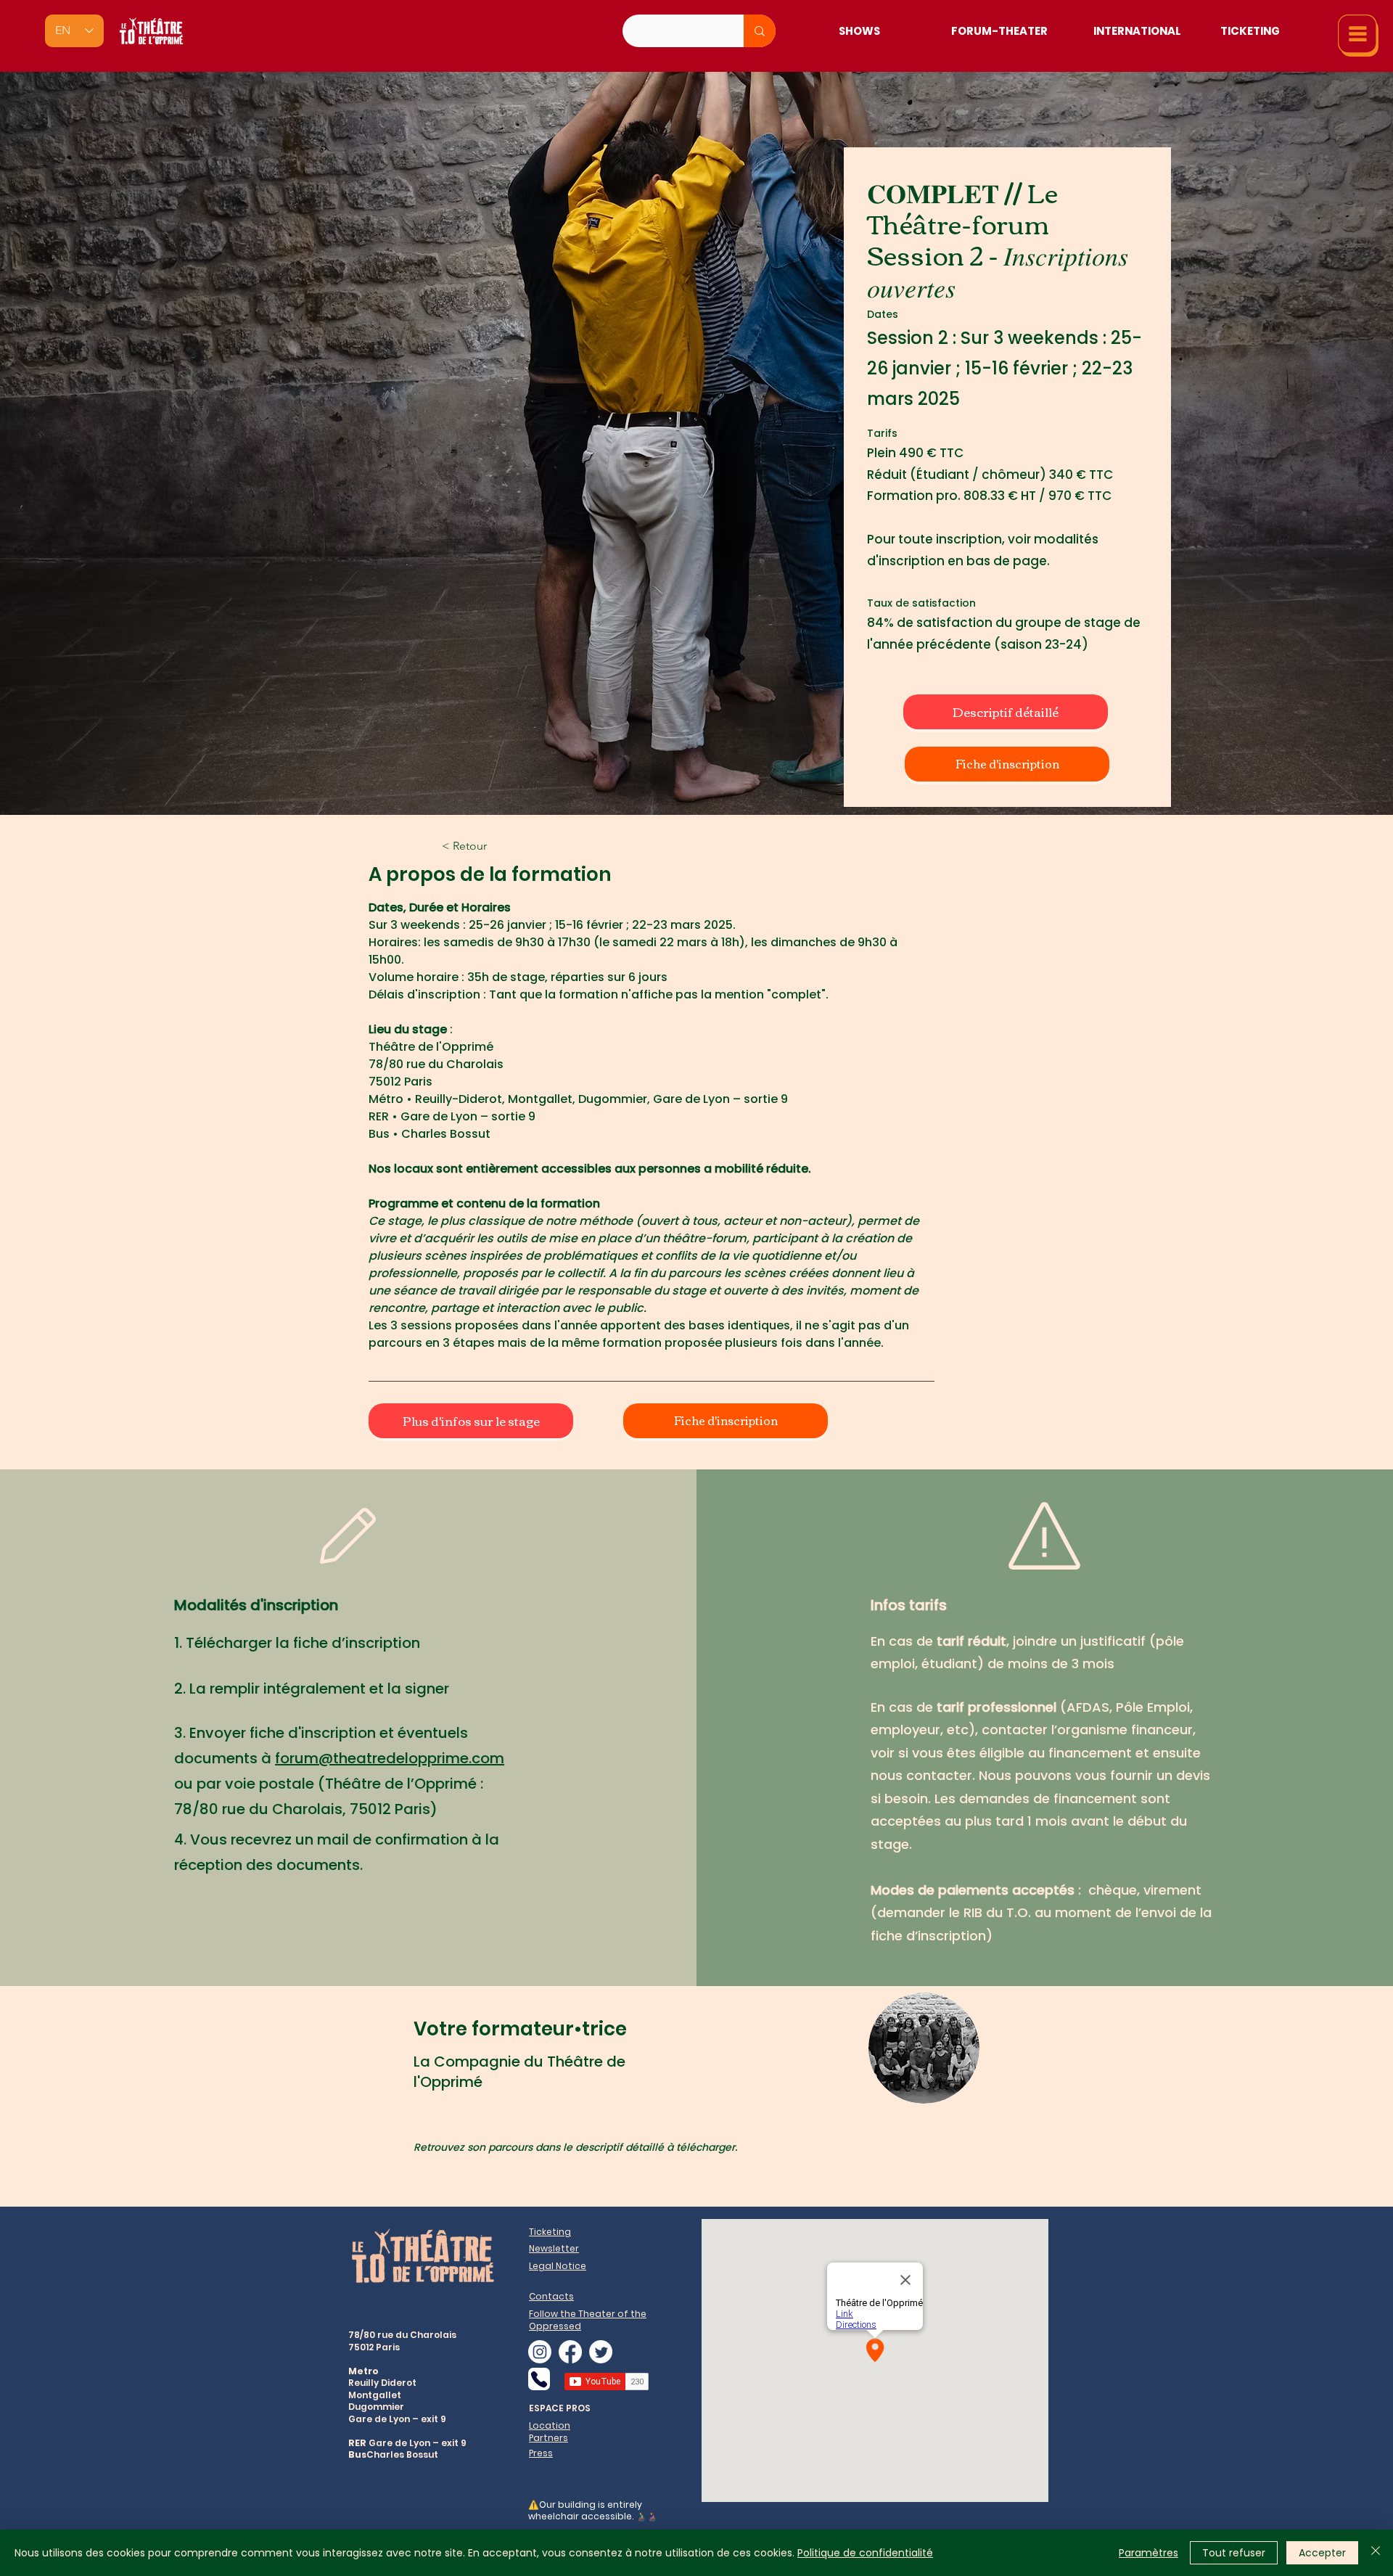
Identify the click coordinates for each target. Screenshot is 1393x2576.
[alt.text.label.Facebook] (570, 2352)
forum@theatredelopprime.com (390, 1758)
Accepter (1322, 2553)
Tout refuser (1234, 2553)
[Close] (1376, 2553)
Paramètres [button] (1148, 2553)
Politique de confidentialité (865, 2553)
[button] (1358, 36)
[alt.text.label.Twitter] (601, 2352)
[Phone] (539, 2379)
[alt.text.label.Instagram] (540, 2352)
